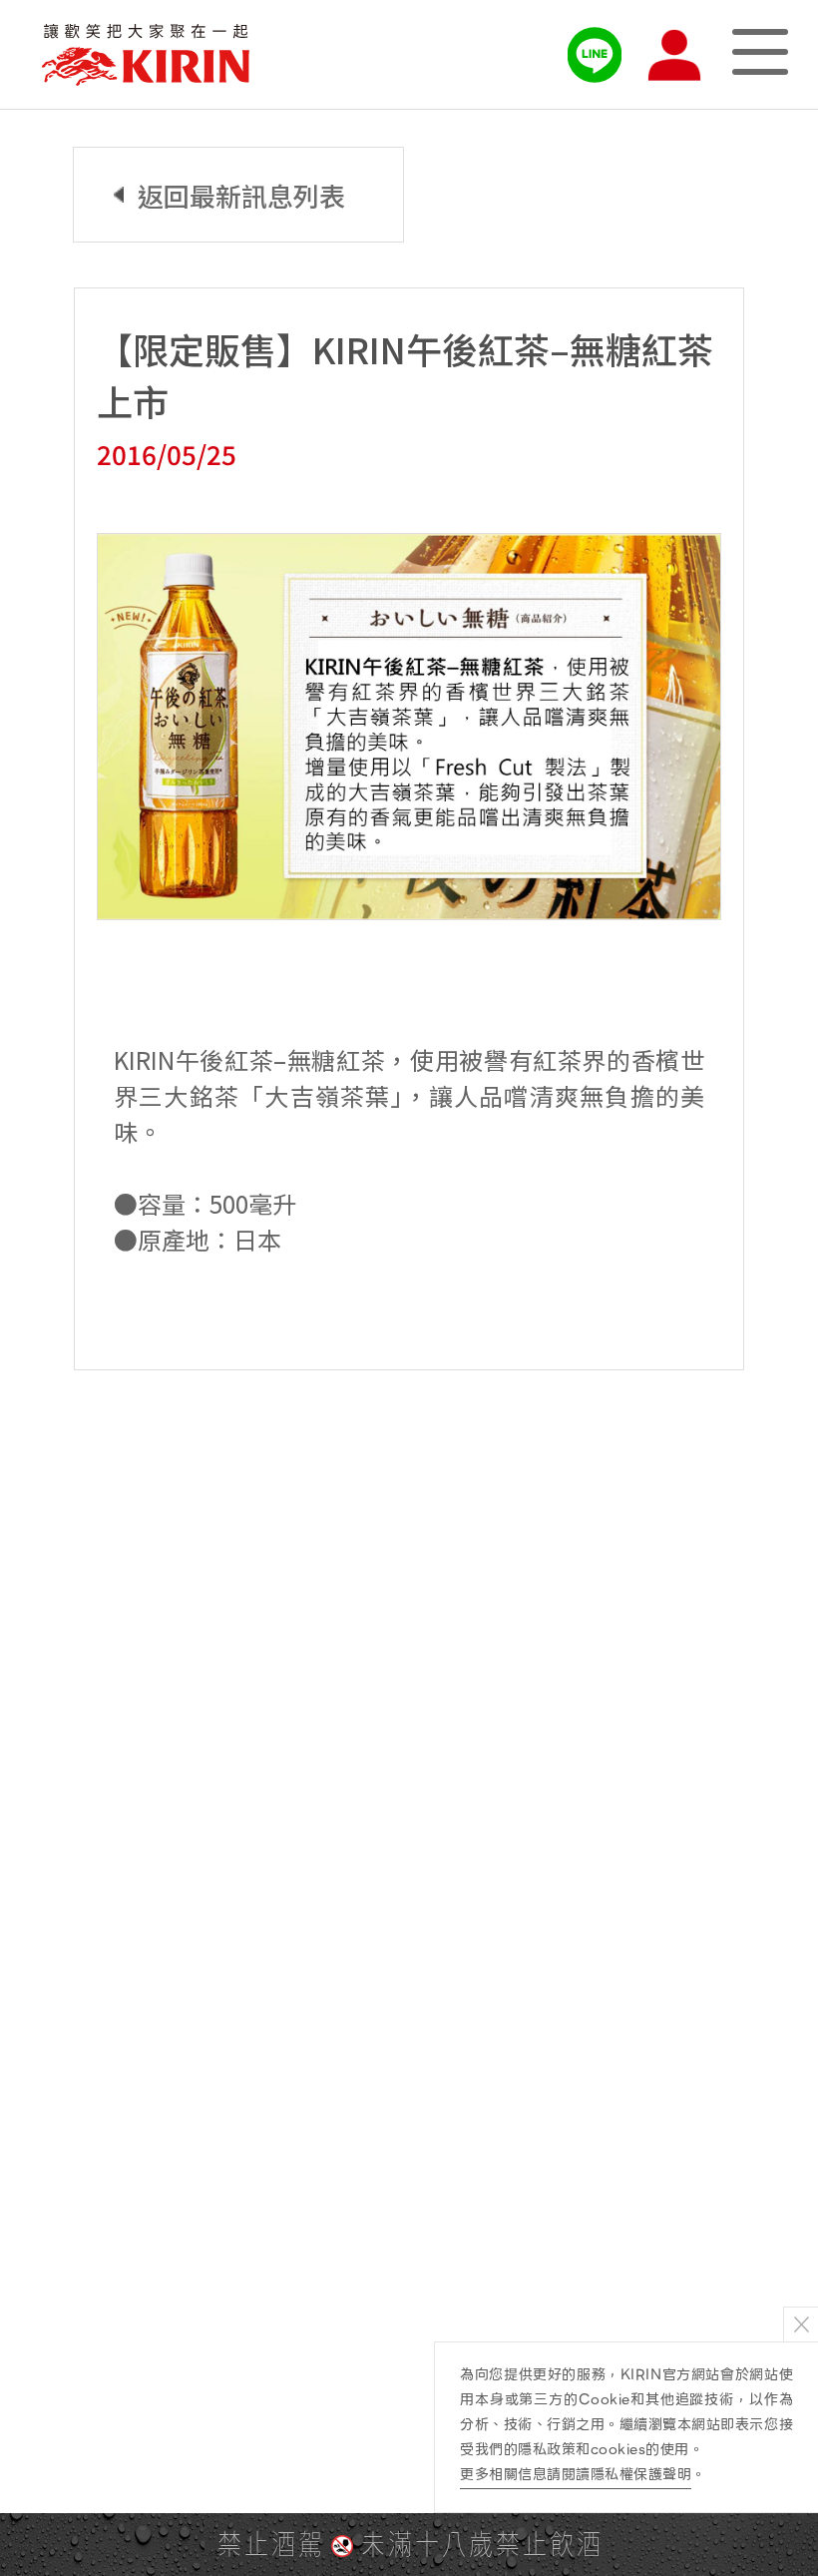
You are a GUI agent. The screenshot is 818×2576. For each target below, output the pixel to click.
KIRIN (146, 55)
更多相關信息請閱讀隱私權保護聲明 (576, 2474)
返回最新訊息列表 (241, 195)
